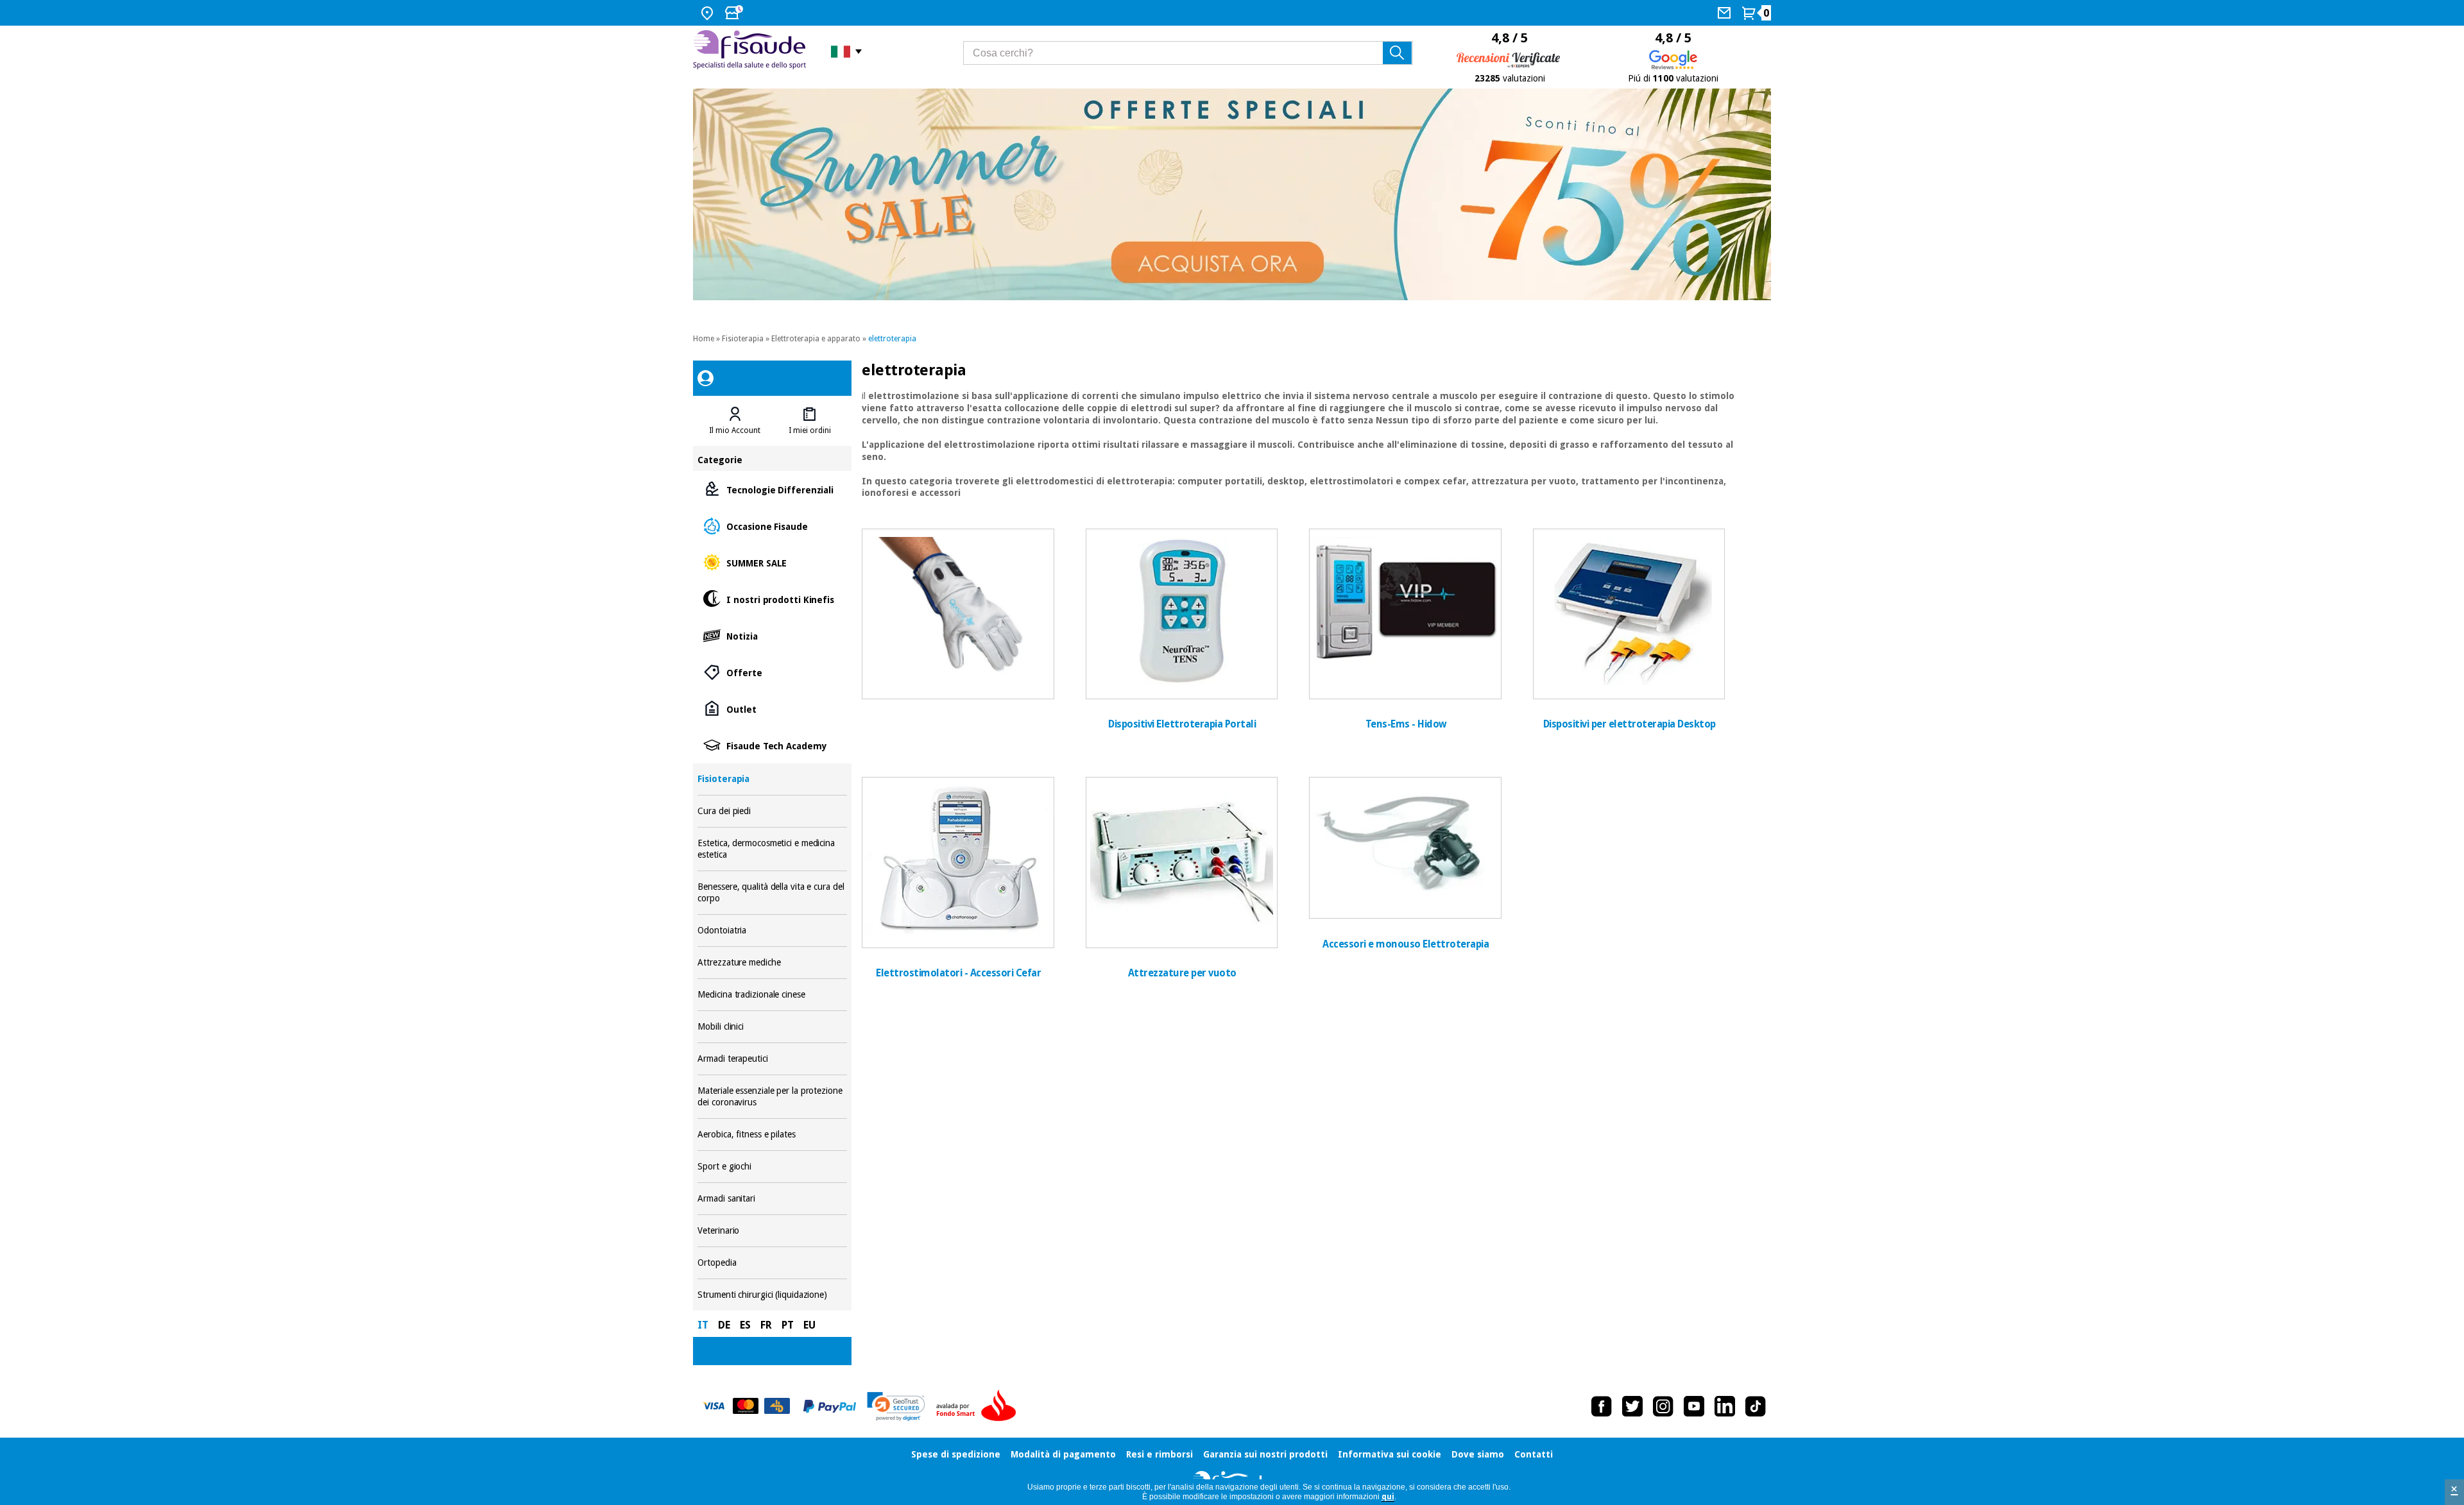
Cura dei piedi (772, 811)
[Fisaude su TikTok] (1756, 1406)
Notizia (772, 635)
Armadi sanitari (772, 1199)
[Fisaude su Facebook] (1602, 1406)
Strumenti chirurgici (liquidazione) (772, 1295)
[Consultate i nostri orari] (735, 13)
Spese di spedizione (956, 1454)
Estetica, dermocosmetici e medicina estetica (772, 849)
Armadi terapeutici (772, 1059)
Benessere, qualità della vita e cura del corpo (772, 893)
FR (766, 1325)
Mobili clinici (772, 1027)
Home (704, 339)
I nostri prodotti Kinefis (772, 599)
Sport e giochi (772, 1167)
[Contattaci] (1726, 13)
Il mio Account (735, 430)
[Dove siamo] (709, 13)
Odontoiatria (772, 931)
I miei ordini (810, 430)
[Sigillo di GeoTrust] (896, 1407)
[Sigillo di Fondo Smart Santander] (979, 1406)
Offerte (772, 672)
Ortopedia (772, 1263)
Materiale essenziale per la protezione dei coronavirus (772, 1097)
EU (809, 1325)
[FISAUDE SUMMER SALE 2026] (1232, 194)
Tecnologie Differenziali (772, 489)
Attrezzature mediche (772, 963)
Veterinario (772, 1231)
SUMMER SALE (772, 562)
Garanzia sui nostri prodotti (1265, 1454)
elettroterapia (892, 339)
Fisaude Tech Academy (772, 745)
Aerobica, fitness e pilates (772, 1135)
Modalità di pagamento (1063, 1454)
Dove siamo (1478, 1454)
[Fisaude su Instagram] (1663, 1406)
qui (1388, 1497)
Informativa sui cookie (1390, 1454)
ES (745, 1325)
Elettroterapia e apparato (816, 339)
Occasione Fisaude (772, 526)
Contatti (1534, 1454)
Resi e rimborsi (1159, 1454)
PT (788, 1325)
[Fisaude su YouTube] (1694, 1406)
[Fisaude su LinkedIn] (1725, 1406)
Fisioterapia (743, 339)
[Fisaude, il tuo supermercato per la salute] (752, 51)
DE (724, 1325)
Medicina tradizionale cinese (772, 995)
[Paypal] (830, 1406)
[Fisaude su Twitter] (1632, 1406)
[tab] (735, 421)
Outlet (772, 709)
